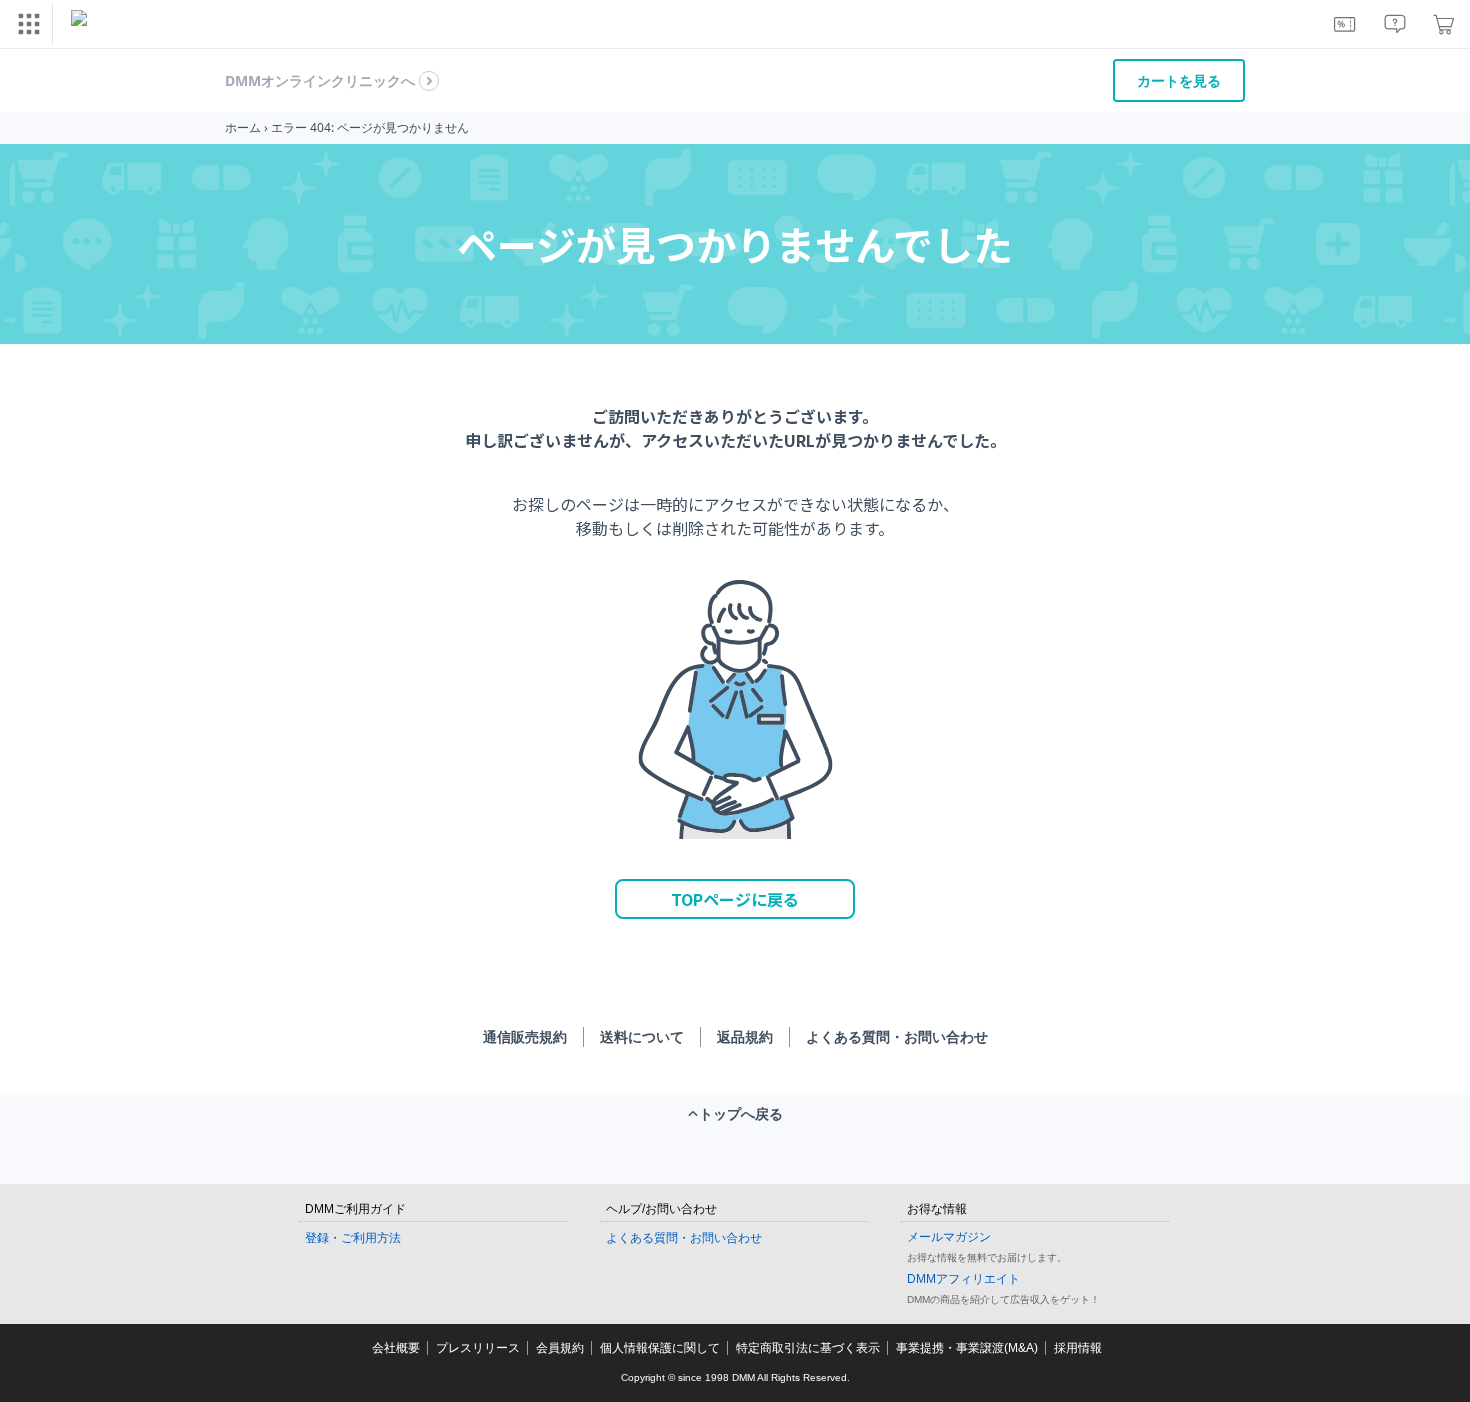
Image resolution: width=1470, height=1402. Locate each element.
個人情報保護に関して (660, 1348)
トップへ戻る (741, 1113)
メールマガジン (949, 1237)
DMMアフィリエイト (963, 1279)
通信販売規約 (525, 1036)
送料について (642, 1036)
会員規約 (560, 1348)
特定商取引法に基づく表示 (808, 1348)
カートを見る (1179, 80)
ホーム (243, 127)
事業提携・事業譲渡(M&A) (967, 1348)
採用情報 (1078, 1348)
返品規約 (745, 1036)
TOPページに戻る (735, 899)
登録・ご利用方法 (353, 1238)
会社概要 (396, 1348)
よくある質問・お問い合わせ (897, 1036)
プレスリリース (478, 1348)
